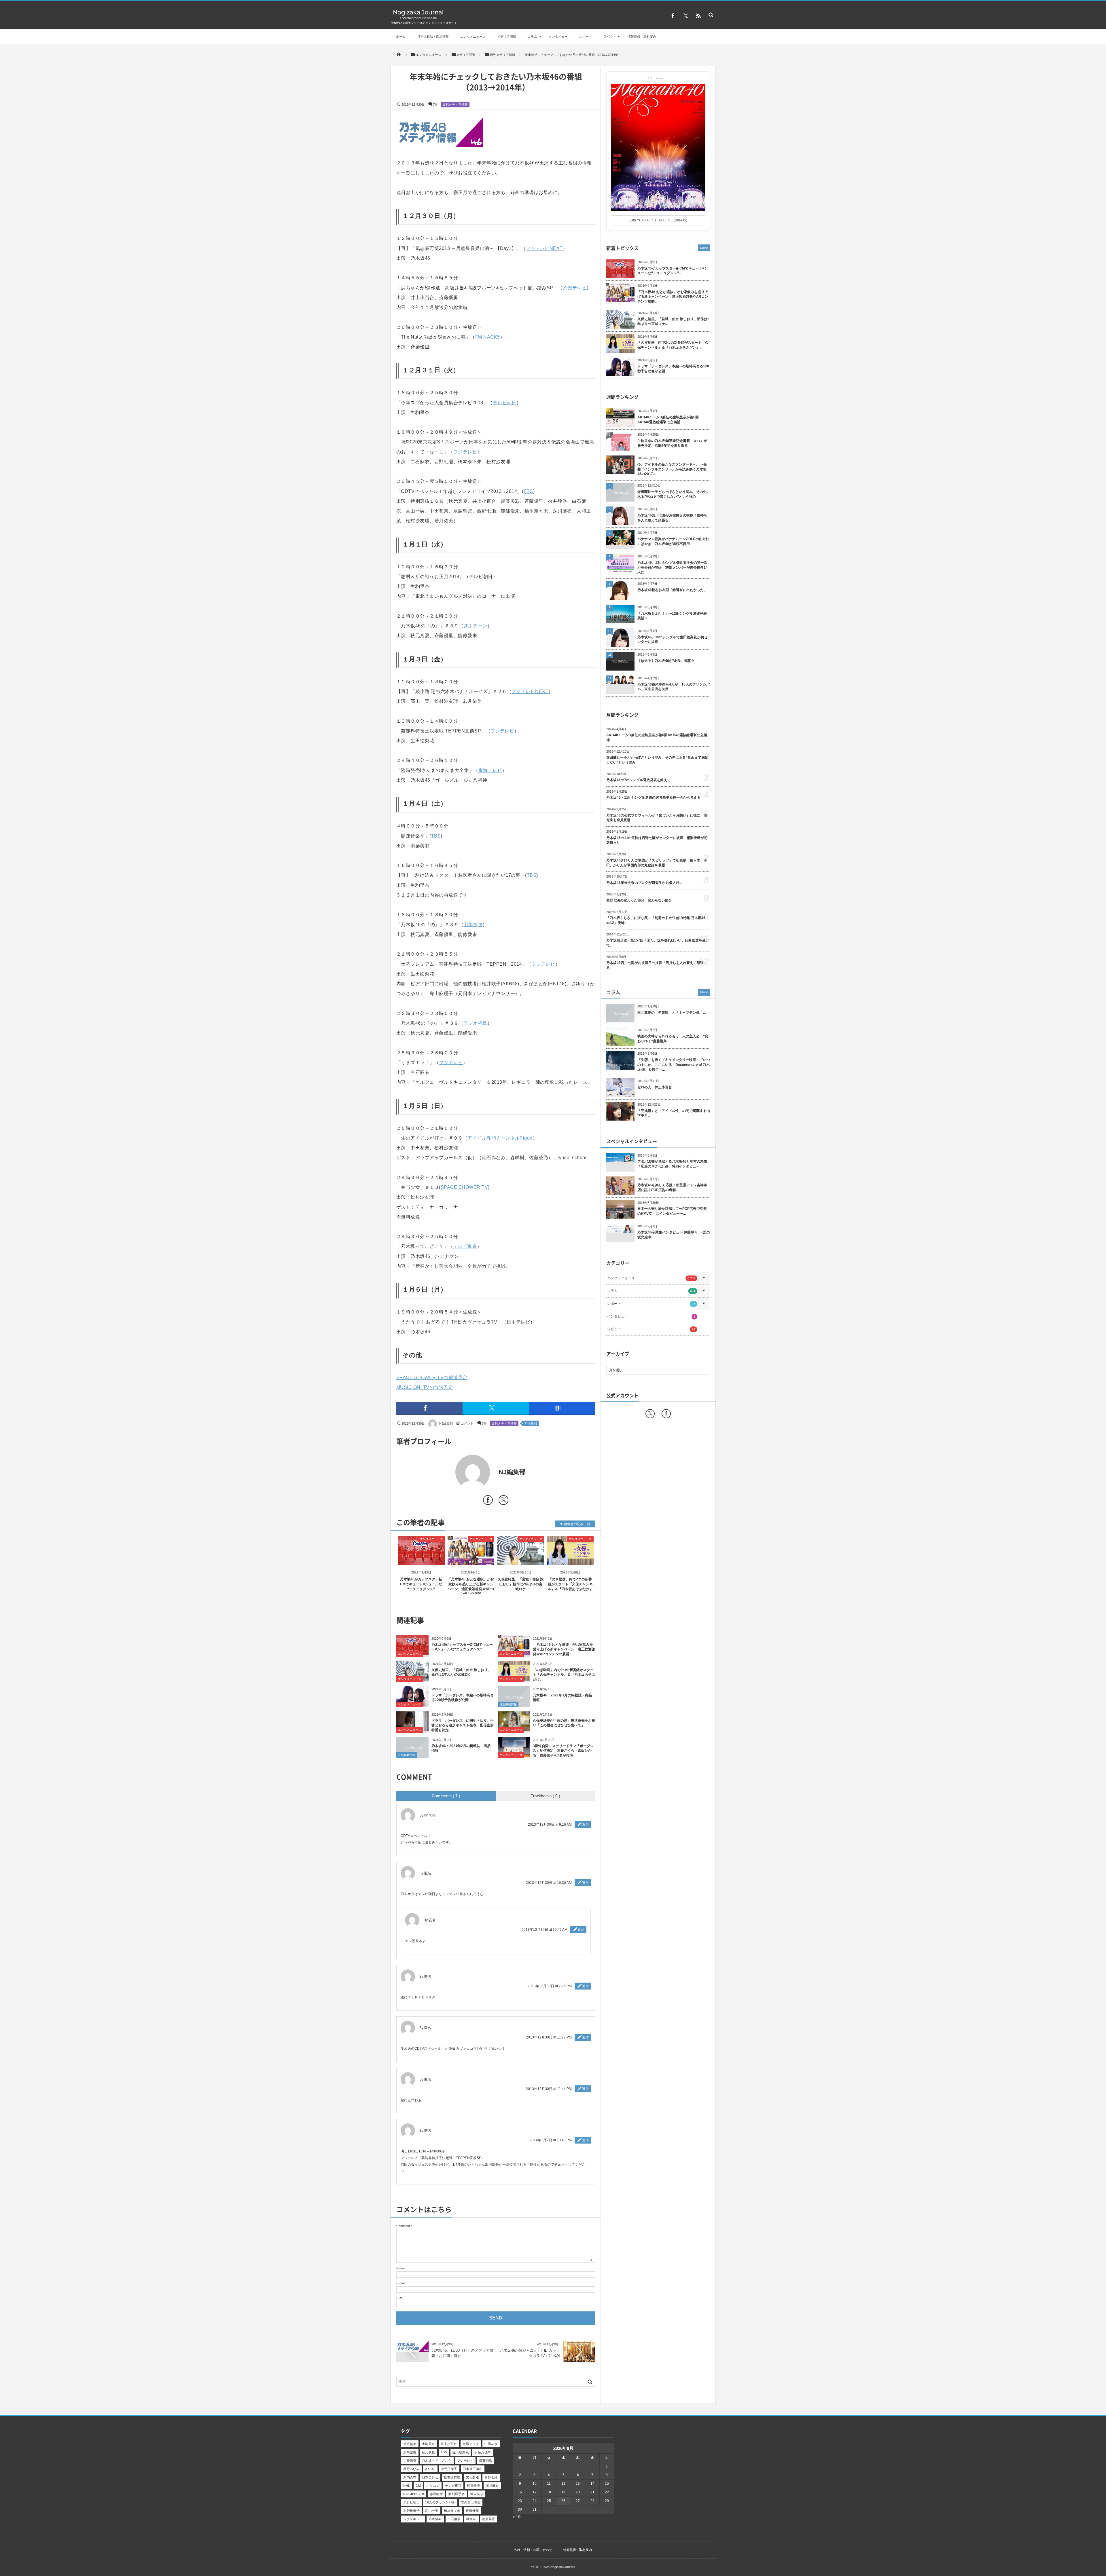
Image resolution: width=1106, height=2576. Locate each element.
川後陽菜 (410, 2461)
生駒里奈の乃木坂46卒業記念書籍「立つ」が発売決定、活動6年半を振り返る (672, 443)
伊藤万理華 (483, 2452)
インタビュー (558, 37)
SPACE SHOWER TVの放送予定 (432, 1378)
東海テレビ (490, 770)
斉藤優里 (472, 2511)
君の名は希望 (471, 2502)
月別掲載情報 (508, 1704)
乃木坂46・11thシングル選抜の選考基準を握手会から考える (653, 798)
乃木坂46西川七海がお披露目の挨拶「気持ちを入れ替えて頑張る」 (672, 518)
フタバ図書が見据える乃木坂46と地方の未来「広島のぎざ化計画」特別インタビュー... (672, 1164)
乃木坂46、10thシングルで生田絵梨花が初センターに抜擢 (672, 640)
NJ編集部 (446, 1423)
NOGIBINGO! (414, 2494)
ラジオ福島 (475, 1023)
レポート (586, 37)
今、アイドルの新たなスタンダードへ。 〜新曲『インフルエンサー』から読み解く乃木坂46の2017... (672, 469)
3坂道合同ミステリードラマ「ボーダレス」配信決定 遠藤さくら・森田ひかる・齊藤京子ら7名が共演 (563, 1751)
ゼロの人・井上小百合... (656, 1087)
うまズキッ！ (413, 2519)
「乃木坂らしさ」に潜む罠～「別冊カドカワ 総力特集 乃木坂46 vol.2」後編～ (656, 920)
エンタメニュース (473, 37)
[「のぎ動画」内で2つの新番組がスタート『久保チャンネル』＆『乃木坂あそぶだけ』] (570, 1560)
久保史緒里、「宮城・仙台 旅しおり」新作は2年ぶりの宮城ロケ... (673, 321)
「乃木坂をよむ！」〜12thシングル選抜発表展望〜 (672, 616)
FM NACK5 (488, 337)
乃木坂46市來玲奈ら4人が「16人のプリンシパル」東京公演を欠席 (674, 687)
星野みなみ (411, 2469)
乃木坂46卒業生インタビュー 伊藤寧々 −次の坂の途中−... (674, 1235)
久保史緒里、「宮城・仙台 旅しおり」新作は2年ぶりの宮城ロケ (521, 1584)
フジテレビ (465, 452)
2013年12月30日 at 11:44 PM (549, 2089)
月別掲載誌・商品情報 (433, 37)
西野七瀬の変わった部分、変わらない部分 (639, 900)
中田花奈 (491, 2444)
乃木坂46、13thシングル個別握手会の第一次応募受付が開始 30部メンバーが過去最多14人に (673, 567)
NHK (407, 2486)
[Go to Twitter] (503, 1501)
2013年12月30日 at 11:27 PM (549, 2037)
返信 (585, 1825)
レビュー (651, 1329)
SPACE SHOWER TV (464, 1187)
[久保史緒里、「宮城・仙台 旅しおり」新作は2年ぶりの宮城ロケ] (521, 1560)
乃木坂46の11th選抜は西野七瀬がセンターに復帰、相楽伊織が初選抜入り (657, 840)
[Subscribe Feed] (698, 16)
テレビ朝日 (505, 403)
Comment (403, 2226)
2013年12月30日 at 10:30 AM (549, 1883)
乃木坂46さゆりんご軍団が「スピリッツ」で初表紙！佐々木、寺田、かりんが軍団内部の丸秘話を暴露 (657, 863)
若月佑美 (410, 2444)
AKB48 (430, 2469)
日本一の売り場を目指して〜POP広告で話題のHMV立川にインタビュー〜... (672, 1211)
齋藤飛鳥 (486, 2461)
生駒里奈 (429, 2444)
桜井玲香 (474, 2486)
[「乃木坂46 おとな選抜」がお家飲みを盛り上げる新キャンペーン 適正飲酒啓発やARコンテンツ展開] (471, 1560)
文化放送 (472, 2477)
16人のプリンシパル (440, 2502)
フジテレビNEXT (544, 248)
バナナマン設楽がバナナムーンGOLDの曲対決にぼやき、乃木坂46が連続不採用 (673, 541)
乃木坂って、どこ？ (437, 2461)
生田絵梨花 (461, 2452)
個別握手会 (456, 2494)
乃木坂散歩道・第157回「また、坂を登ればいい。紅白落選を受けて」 (658, 943)
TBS (528, 491)
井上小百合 (449, 2444)
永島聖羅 (410, 2452)
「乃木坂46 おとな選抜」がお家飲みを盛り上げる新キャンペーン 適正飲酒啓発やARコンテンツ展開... (673, 297)
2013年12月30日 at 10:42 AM (545, 1930)
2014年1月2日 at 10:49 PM (551, 2140)
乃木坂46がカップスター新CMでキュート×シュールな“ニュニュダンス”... (673, 271)
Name (400, 2268)
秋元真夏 (429, 2452)
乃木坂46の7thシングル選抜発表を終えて (639, 780)
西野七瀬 (491, 2477)
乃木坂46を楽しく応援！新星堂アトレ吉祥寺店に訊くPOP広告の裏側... (672, 1188)
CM (418, 2486)
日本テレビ (430, 2477)
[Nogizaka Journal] (418, 19)
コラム (532, 37)
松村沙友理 (452, 2477)
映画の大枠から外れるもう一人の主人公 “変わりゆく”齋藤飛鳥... (673, 1039)
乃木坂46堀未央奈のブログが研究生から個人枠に (645, 883)
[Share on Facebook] (673, 16)
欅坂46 (471, 2519)
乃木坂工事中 (473, 2469)
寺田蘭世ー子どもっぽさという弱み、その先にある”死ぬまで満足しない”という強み (674, 494)
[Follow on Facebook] (666, 1414)
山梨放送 (473, 925)
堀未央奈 (477, 2494)
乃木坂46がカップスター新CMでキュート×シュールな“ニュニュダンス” (421, 1584)
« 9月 (517, 2517)
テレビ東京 (465, 1246)
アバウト (610, 37)
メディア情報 (507, 37)
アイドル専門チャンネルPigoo (500, 1138)
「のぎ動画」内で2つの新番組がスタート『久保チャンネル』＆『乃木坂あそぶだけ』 (570, 1584)
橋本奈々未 (452, 2511)
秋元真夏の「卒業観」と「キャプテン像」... (672, 1013)
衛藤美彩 (489, 2519)
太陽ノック (471, 2444)
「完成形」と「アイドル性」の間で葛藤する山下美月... (674, 1113)
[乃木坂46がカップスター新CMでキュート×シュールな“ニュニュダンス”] (421, 1560)
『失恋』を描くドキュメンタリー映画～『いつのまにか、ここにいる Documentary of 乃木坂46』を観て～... (674, 1065)
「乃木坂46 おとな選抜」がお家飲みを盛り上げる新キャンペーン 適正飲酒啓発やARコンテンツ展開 (564, 1649)
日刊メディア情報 (455, 105)
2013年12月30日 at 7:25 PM (550, 1986)
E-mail (401, 2283)
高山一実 (432, 2511)
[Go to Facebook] (488, 1501)
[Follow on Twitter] (685, 16)
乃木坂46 (531, 1423)
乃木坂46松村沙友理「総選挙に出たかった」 (672, 590)
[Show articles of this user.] (446, 1472)
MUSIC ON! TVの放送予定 (425, 1387)
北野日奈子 (411, 2511)
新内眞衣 (410, 2477)
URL (399, 2298)
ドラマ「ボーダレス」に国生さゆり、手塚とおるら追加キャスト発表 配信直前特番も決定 (463, 1725)
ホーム (401, 37)
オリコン (433, 2486)
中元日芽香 (449, 2469)
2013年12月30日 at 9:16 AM (550, 1825)
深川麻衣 (492, 2486)
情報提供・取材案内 (642, 37)
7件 (435, 105)
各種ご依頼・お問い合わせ (533, 2550)
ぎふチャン (475, 626)
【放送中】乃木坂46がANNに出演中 (666, 661)
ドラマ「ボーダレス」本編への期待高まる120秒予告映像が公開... (673, 369)
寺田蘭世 (436, 2494)
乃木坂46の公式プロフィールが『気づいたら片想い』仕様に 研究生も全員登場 (657, 818)
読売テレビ (575, 288)
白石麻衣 (454, 2519)
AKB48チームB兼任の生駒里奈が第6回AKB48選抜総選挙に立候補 (668, 420)
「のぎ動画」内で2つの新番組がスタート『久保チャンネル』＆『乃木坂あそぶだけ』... (673, 345)
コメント (467, 1423)
